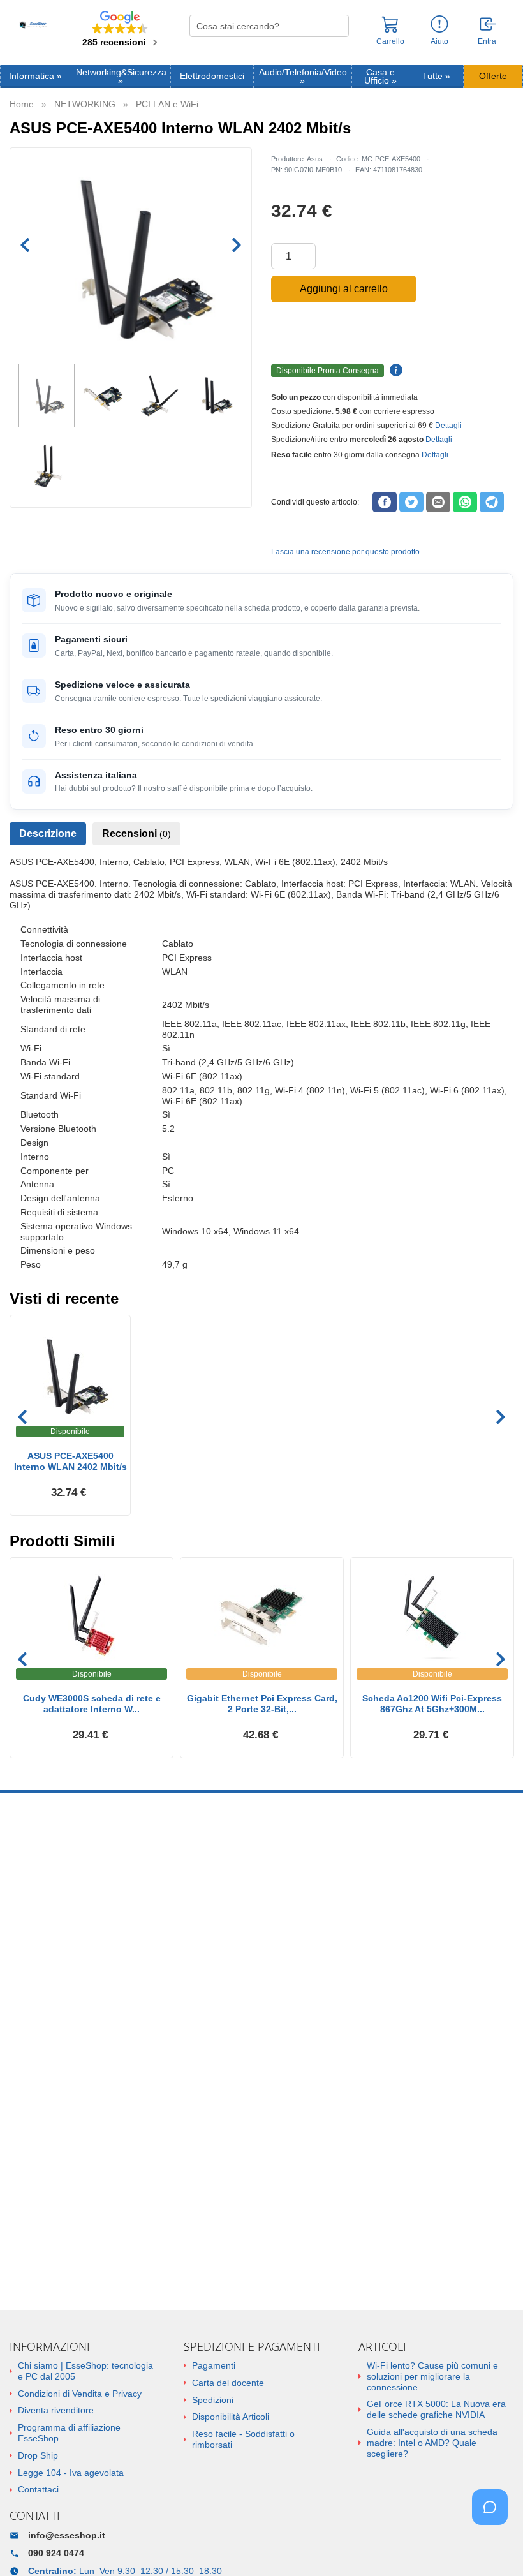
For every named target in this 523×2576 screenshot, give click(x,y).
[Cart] (390, 30)
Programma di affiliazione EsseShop (69, 2433)
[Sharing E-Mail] (438, 502)
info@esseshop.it (67, 2535)
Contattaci (38, 2489)
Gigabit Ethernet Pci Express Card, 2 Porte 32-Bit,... (262, 1704)
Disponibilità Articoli (231, 2417)
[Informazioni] (439, 25)
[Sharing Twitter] (411, 502)
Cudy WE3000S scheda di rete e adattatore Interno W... (92, 1704)
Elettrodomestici (212, 76)
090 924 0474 (56, 2553)
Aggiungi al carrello (344, 289)
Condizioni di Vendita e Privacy (80, 2394)
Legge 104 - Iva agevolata (71, 2473)
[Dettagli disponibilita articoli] (394, 371)
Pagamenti (214, 2365)
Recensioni (136, 833)
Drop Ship (38, 2455)
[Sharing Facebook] (385, 502)
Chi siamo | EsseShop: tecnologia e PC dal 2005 (85, 2371)
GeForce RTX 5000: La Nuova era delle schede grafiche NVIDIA (436, 2409)
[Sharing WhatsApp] (465, 502)
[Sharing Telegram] (492, 502)
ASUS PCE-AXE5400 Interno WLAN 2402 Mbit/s (70, 1461)
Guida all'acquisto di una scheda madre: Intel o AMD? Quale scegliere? (432, 2443)
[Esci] (489, 25)
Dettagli (448, 426)
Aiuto (439, 41)
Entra (487, 42)
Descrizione (48, 833)
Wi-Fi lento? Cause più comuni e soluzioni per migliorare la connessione (432, 2376)
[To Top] (494, 2546)
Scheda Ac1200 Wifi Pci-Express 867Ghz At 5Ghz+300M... (432, 1704)
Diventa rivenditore (56, 2410)
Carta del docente (228, 2383)
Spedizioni (213, 2400)
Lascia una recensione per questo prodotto (345, 552)
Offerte (493, 76)
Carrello (390, 41)
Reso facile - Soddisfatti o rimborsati (243, 2439)
